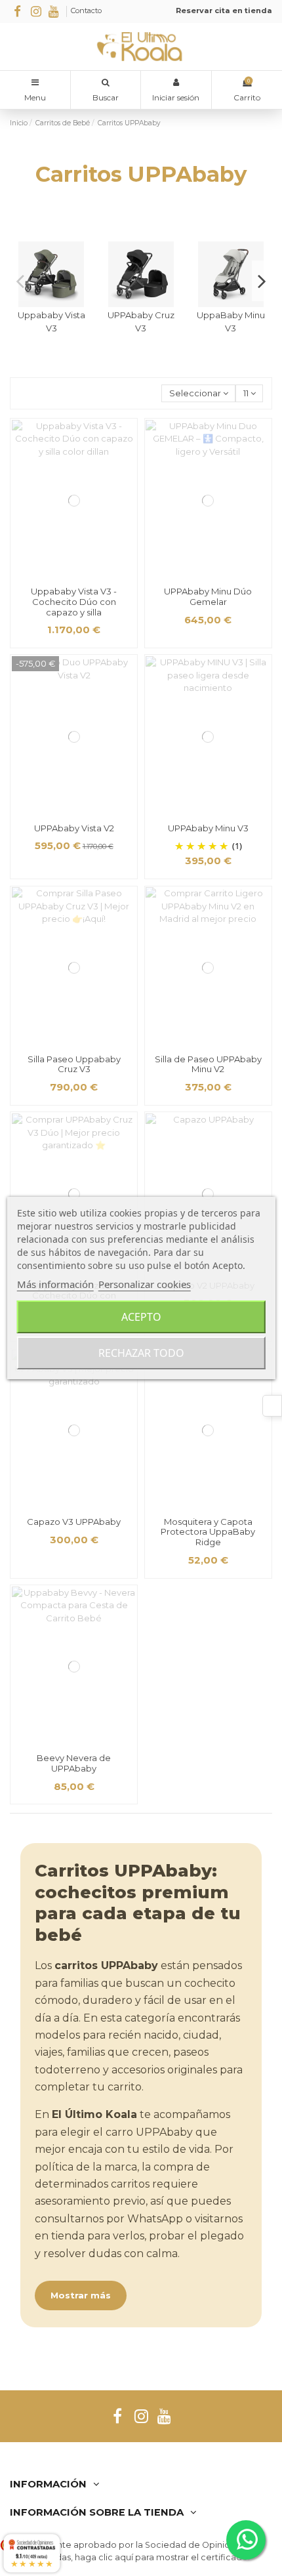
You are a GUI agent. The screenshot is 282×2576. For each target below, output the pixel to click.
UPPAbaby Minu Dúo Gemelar (208, 596)
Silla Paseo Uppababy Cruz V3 (74, 1064)
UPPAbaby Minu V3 (208, 828)
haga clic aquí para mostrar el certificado (161, 2557)
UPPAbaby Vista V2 (74, 828)
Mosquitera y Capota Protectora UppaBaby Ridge (208, 1532)
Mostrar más (81, 2295)
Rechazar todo (141, 1353)
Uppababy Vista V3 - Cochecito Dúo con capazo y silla (74, 601)
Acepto (141, 1317)
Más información (55, 1284)
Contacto (86, 10)
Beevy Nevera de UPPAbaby (74, 1763)
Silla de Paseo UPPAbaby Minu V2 (208, 1064)
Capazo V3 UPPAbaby (74, 1522)
